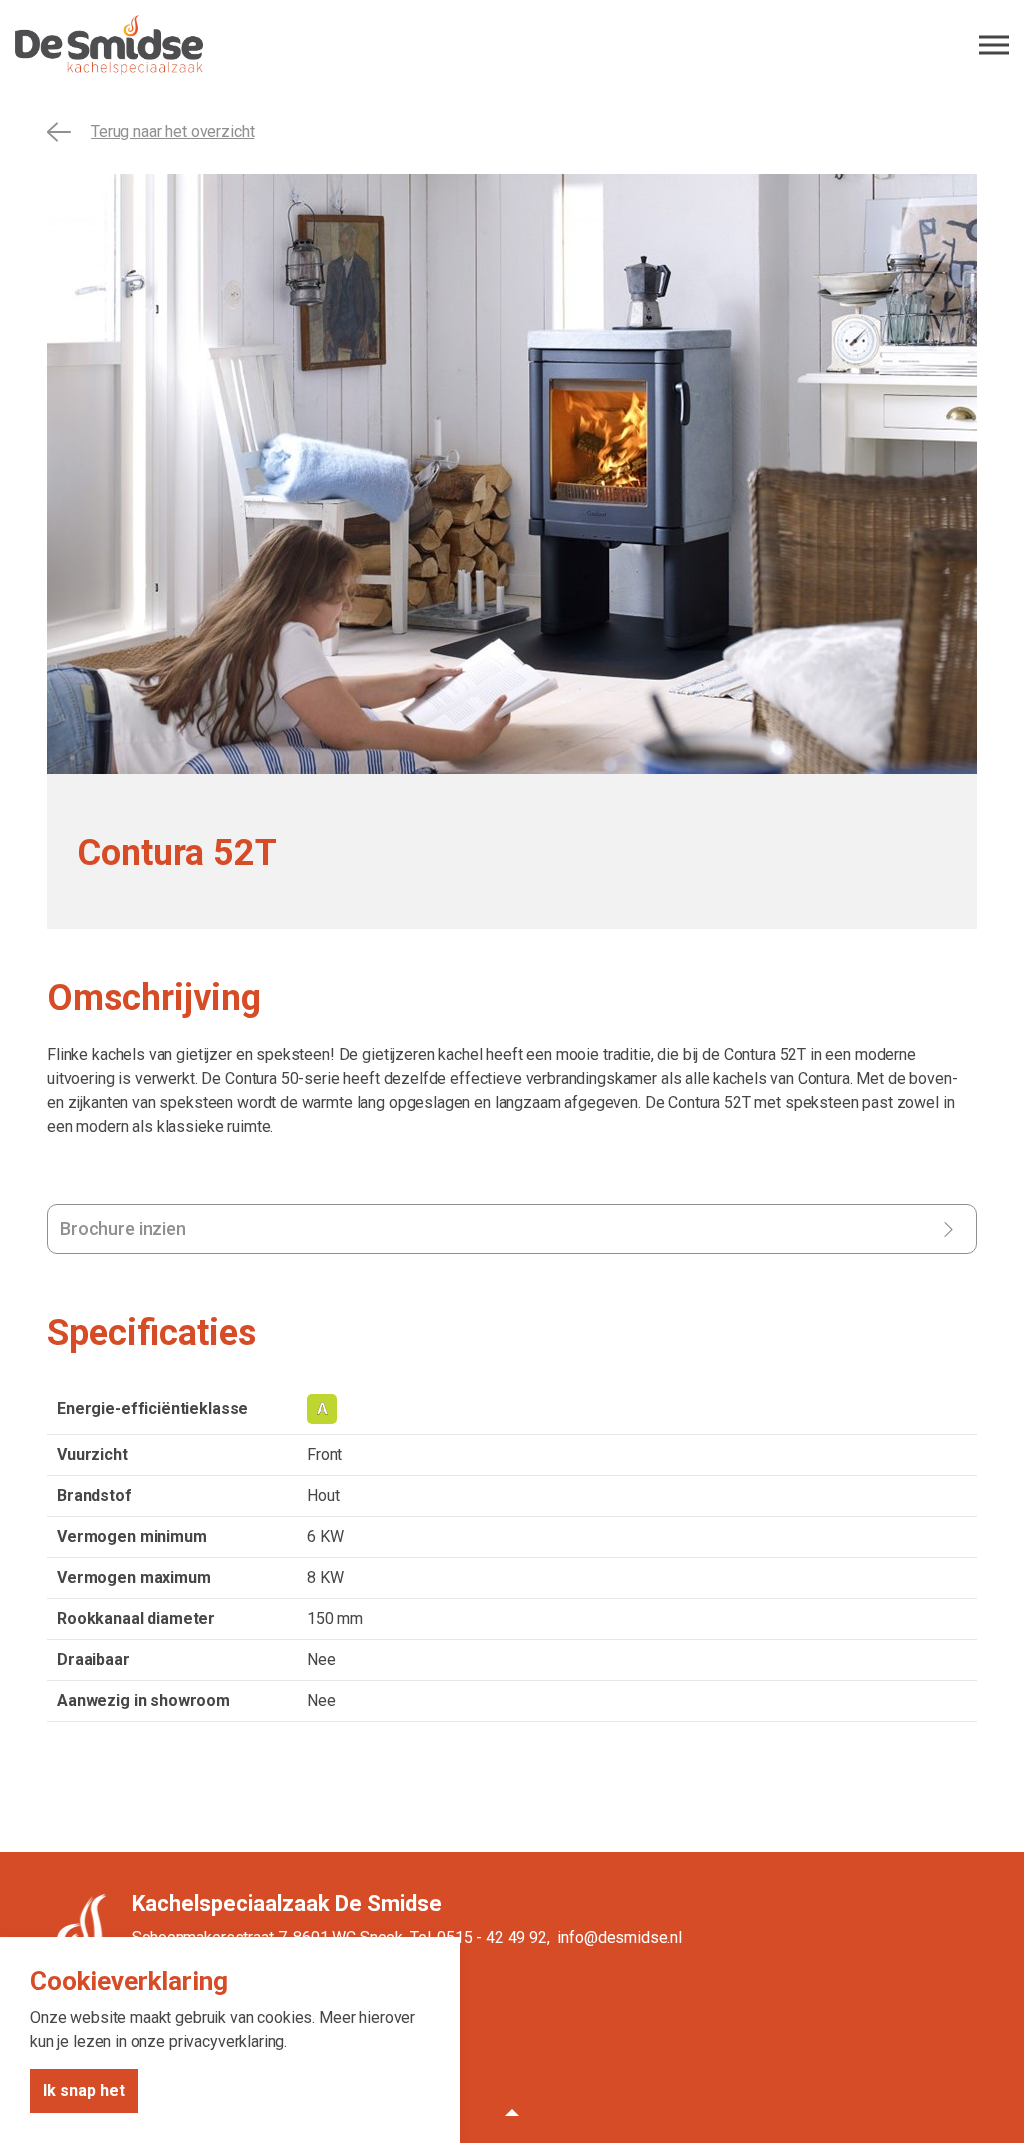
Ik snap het (84, 2090)
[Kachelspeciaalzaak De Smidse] (512, 45)
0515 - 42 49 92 (492, 1937)
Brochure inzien (123, 1228)
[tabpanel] (512, 474)
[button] (512, 2113)
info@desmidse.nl (619, 1937)
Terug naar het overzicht (172, 131)
